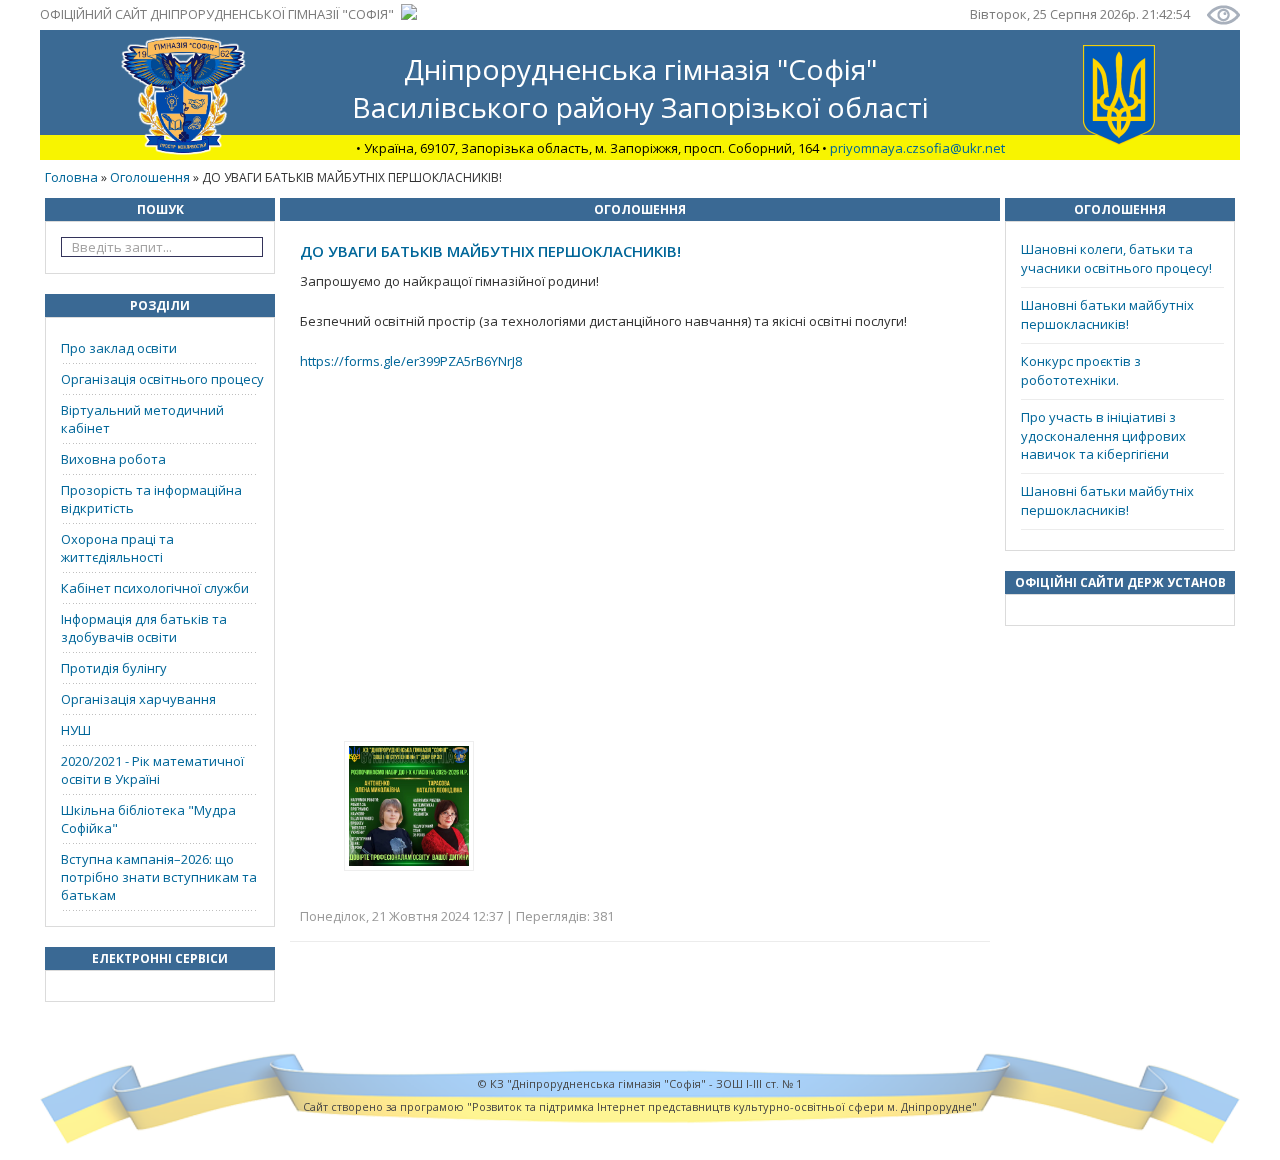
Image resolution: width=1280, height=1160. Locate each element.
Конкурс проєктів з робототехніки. (1081, 370)
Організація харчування (138, 699)
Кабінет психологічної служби (155, 588)
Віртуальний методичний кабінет (142, 419)
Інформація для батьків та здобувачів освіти (144, 628)
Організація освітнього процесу (162, 379)
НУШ (76, 730)
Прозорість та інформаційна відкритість (151, 499)
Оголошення (150, 177)
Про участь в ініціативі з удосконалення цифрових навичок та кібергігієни (1103, 435)
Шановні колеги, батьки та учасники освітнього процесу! (1116, 258)
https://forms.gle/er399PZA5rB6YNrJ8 (411, 361)
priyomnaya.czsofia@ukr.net (917, 148)
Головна (71, 177)
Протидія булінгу (114, 668)
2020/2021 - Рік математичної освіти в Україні (152, 770)
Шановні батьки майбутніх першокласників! (1107, 314)
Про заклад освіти (119, 348)
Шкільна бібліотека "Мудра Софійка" (148, 819)
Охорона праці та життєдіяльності (117, 548)
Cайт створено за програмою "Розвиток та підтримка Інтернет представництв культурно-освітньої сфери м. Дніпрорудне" (640, 1106)
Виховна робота (113, 459)
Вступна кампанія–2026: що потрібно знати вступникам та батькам (159, 877)
